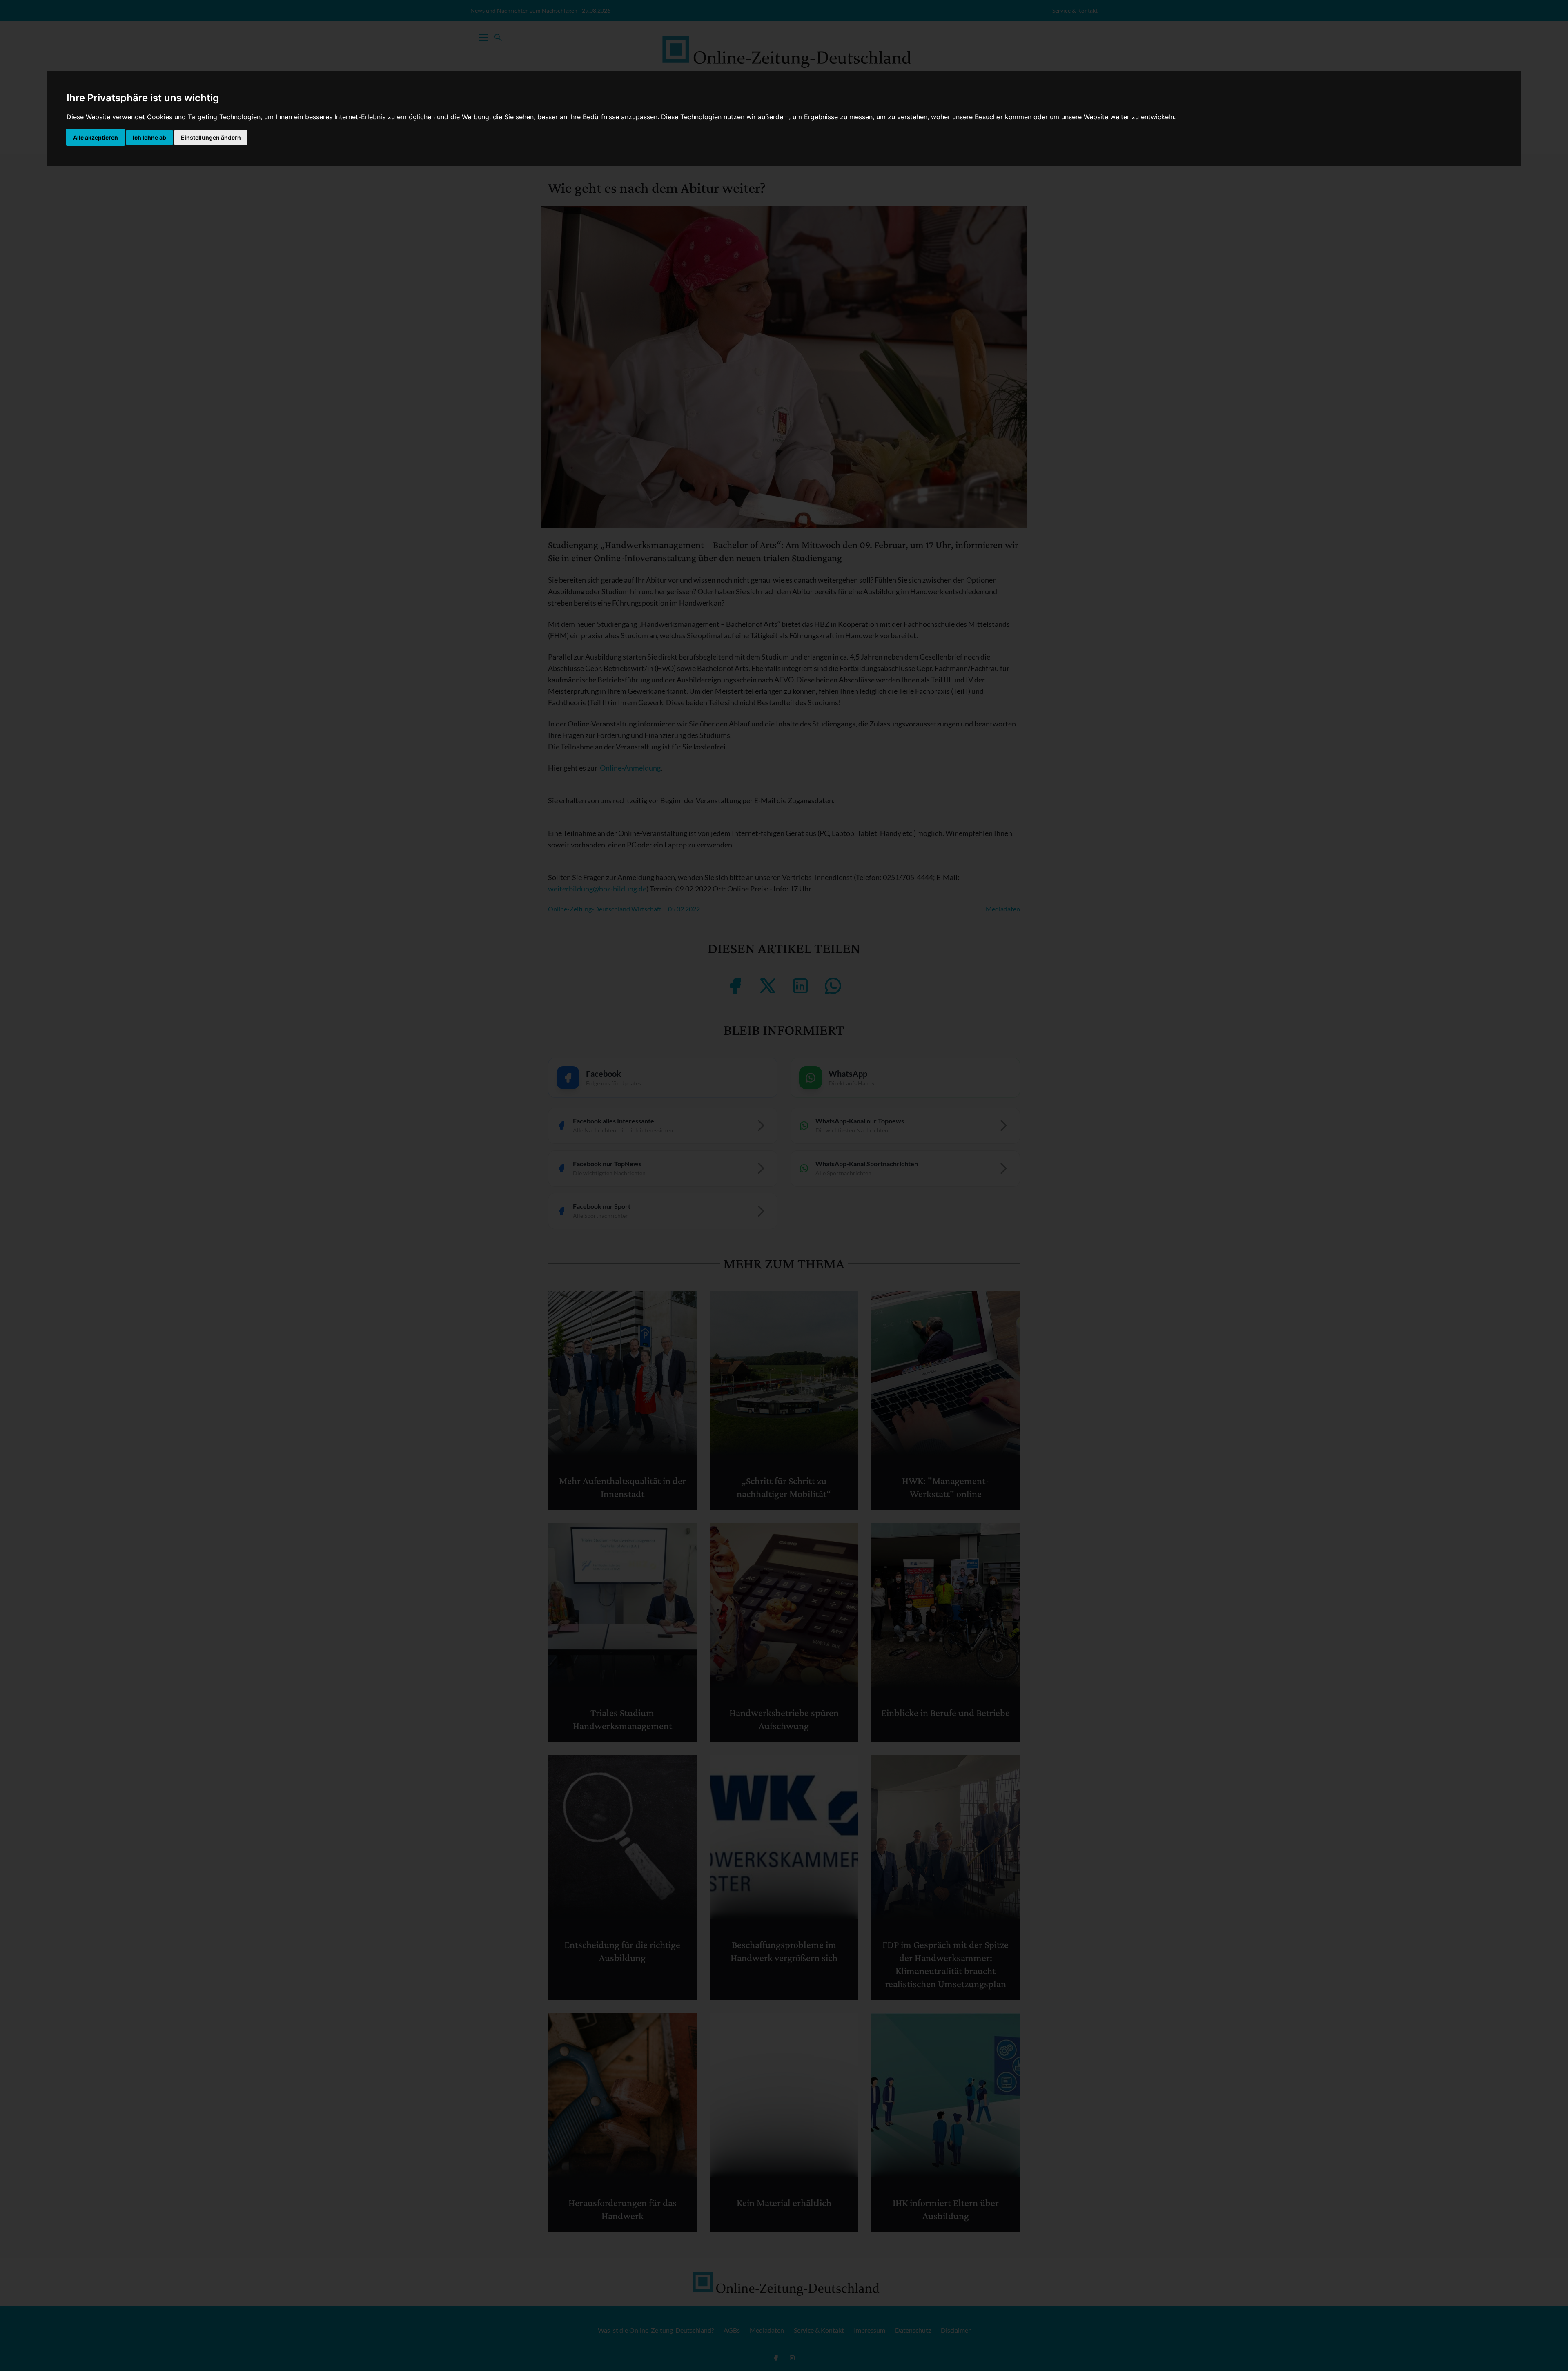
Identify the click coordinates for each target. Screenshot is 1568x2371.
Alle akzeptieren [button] (96, 137)
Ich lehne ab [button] (149, 137)
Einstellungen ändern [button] (211, 137)
